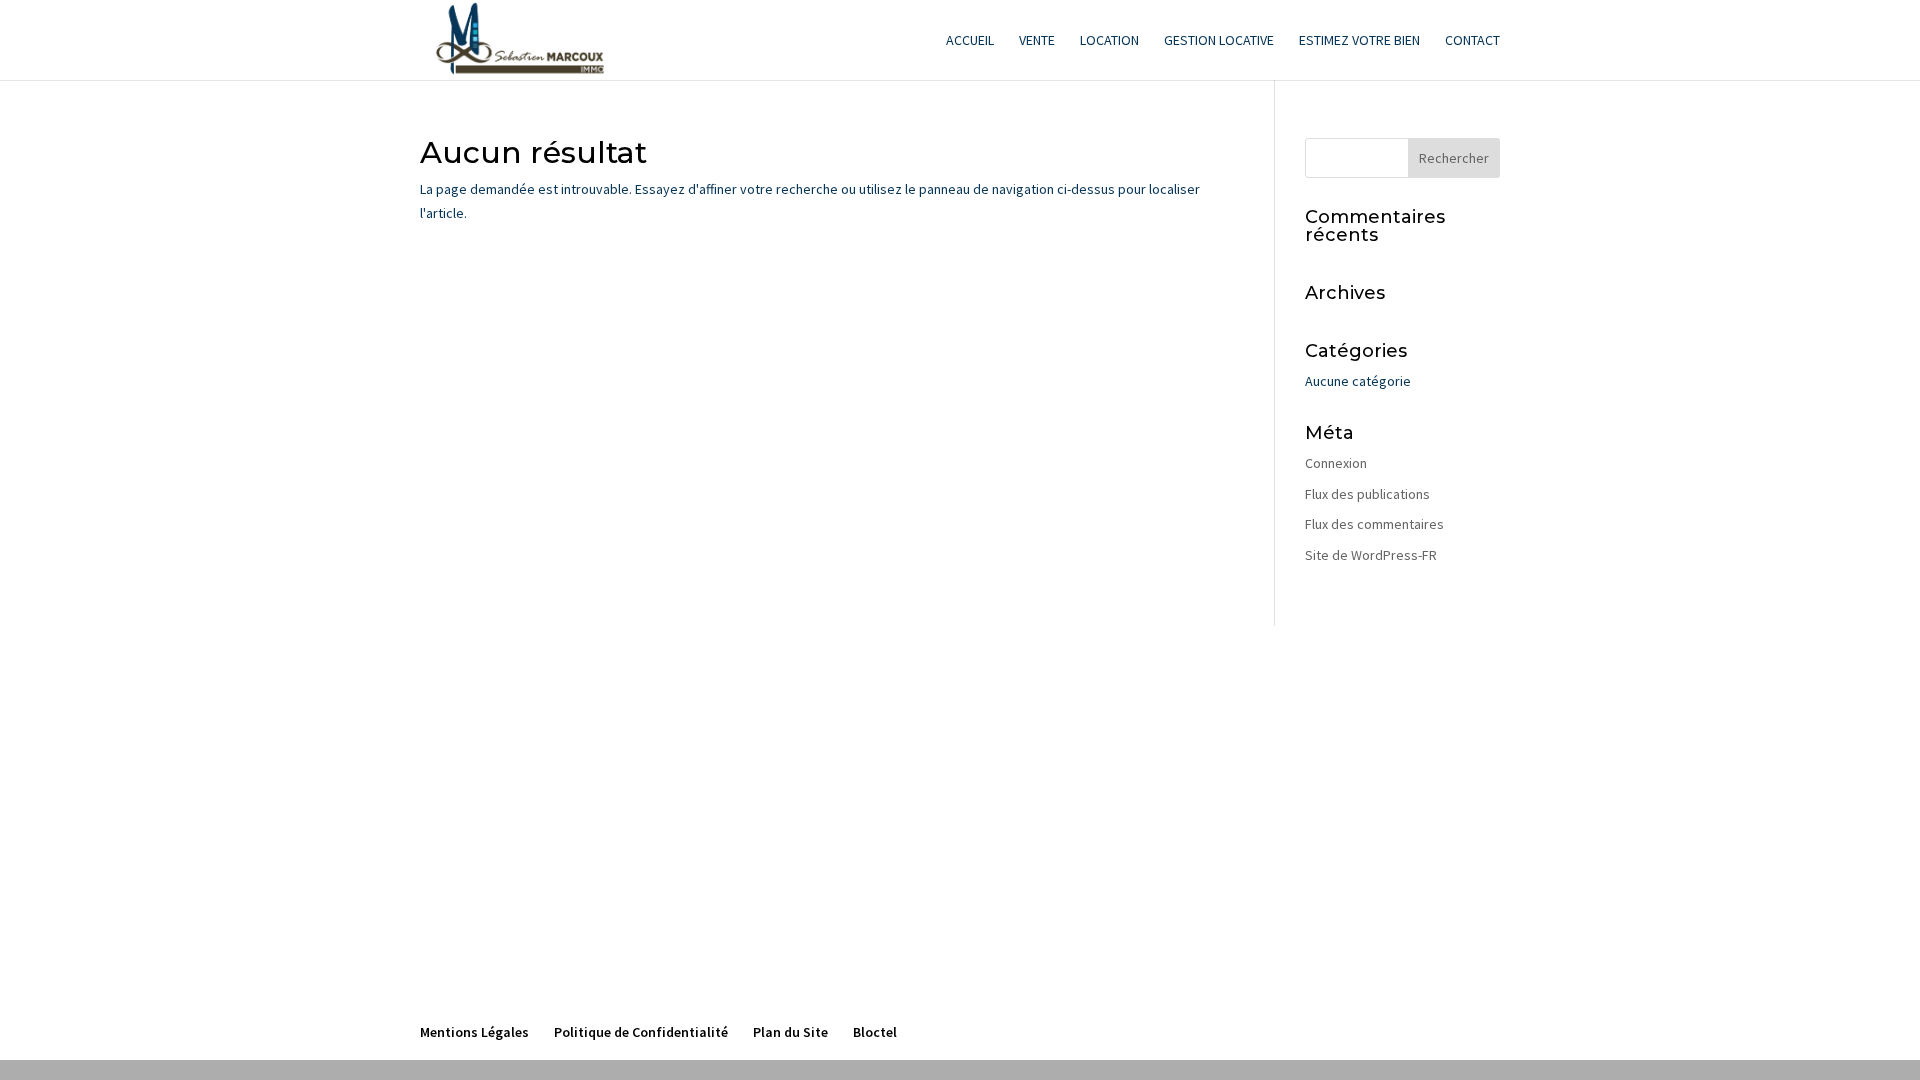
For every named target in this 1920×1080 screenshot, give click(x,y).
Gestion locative (1219, 41)
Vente (1037, 41)
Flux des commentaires (1374, 524)
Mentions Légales (474, 1032)
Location (1109, 41)
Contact (1472, 41)
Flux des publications (1367, 494)
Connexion (1336, 463)
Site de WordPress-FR (1371, 555)
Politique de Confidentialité (641, 1032)
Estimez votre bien (1359, 41)
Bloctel (875, 1032)
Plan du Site (790, 1032)
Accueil (970, 41)
